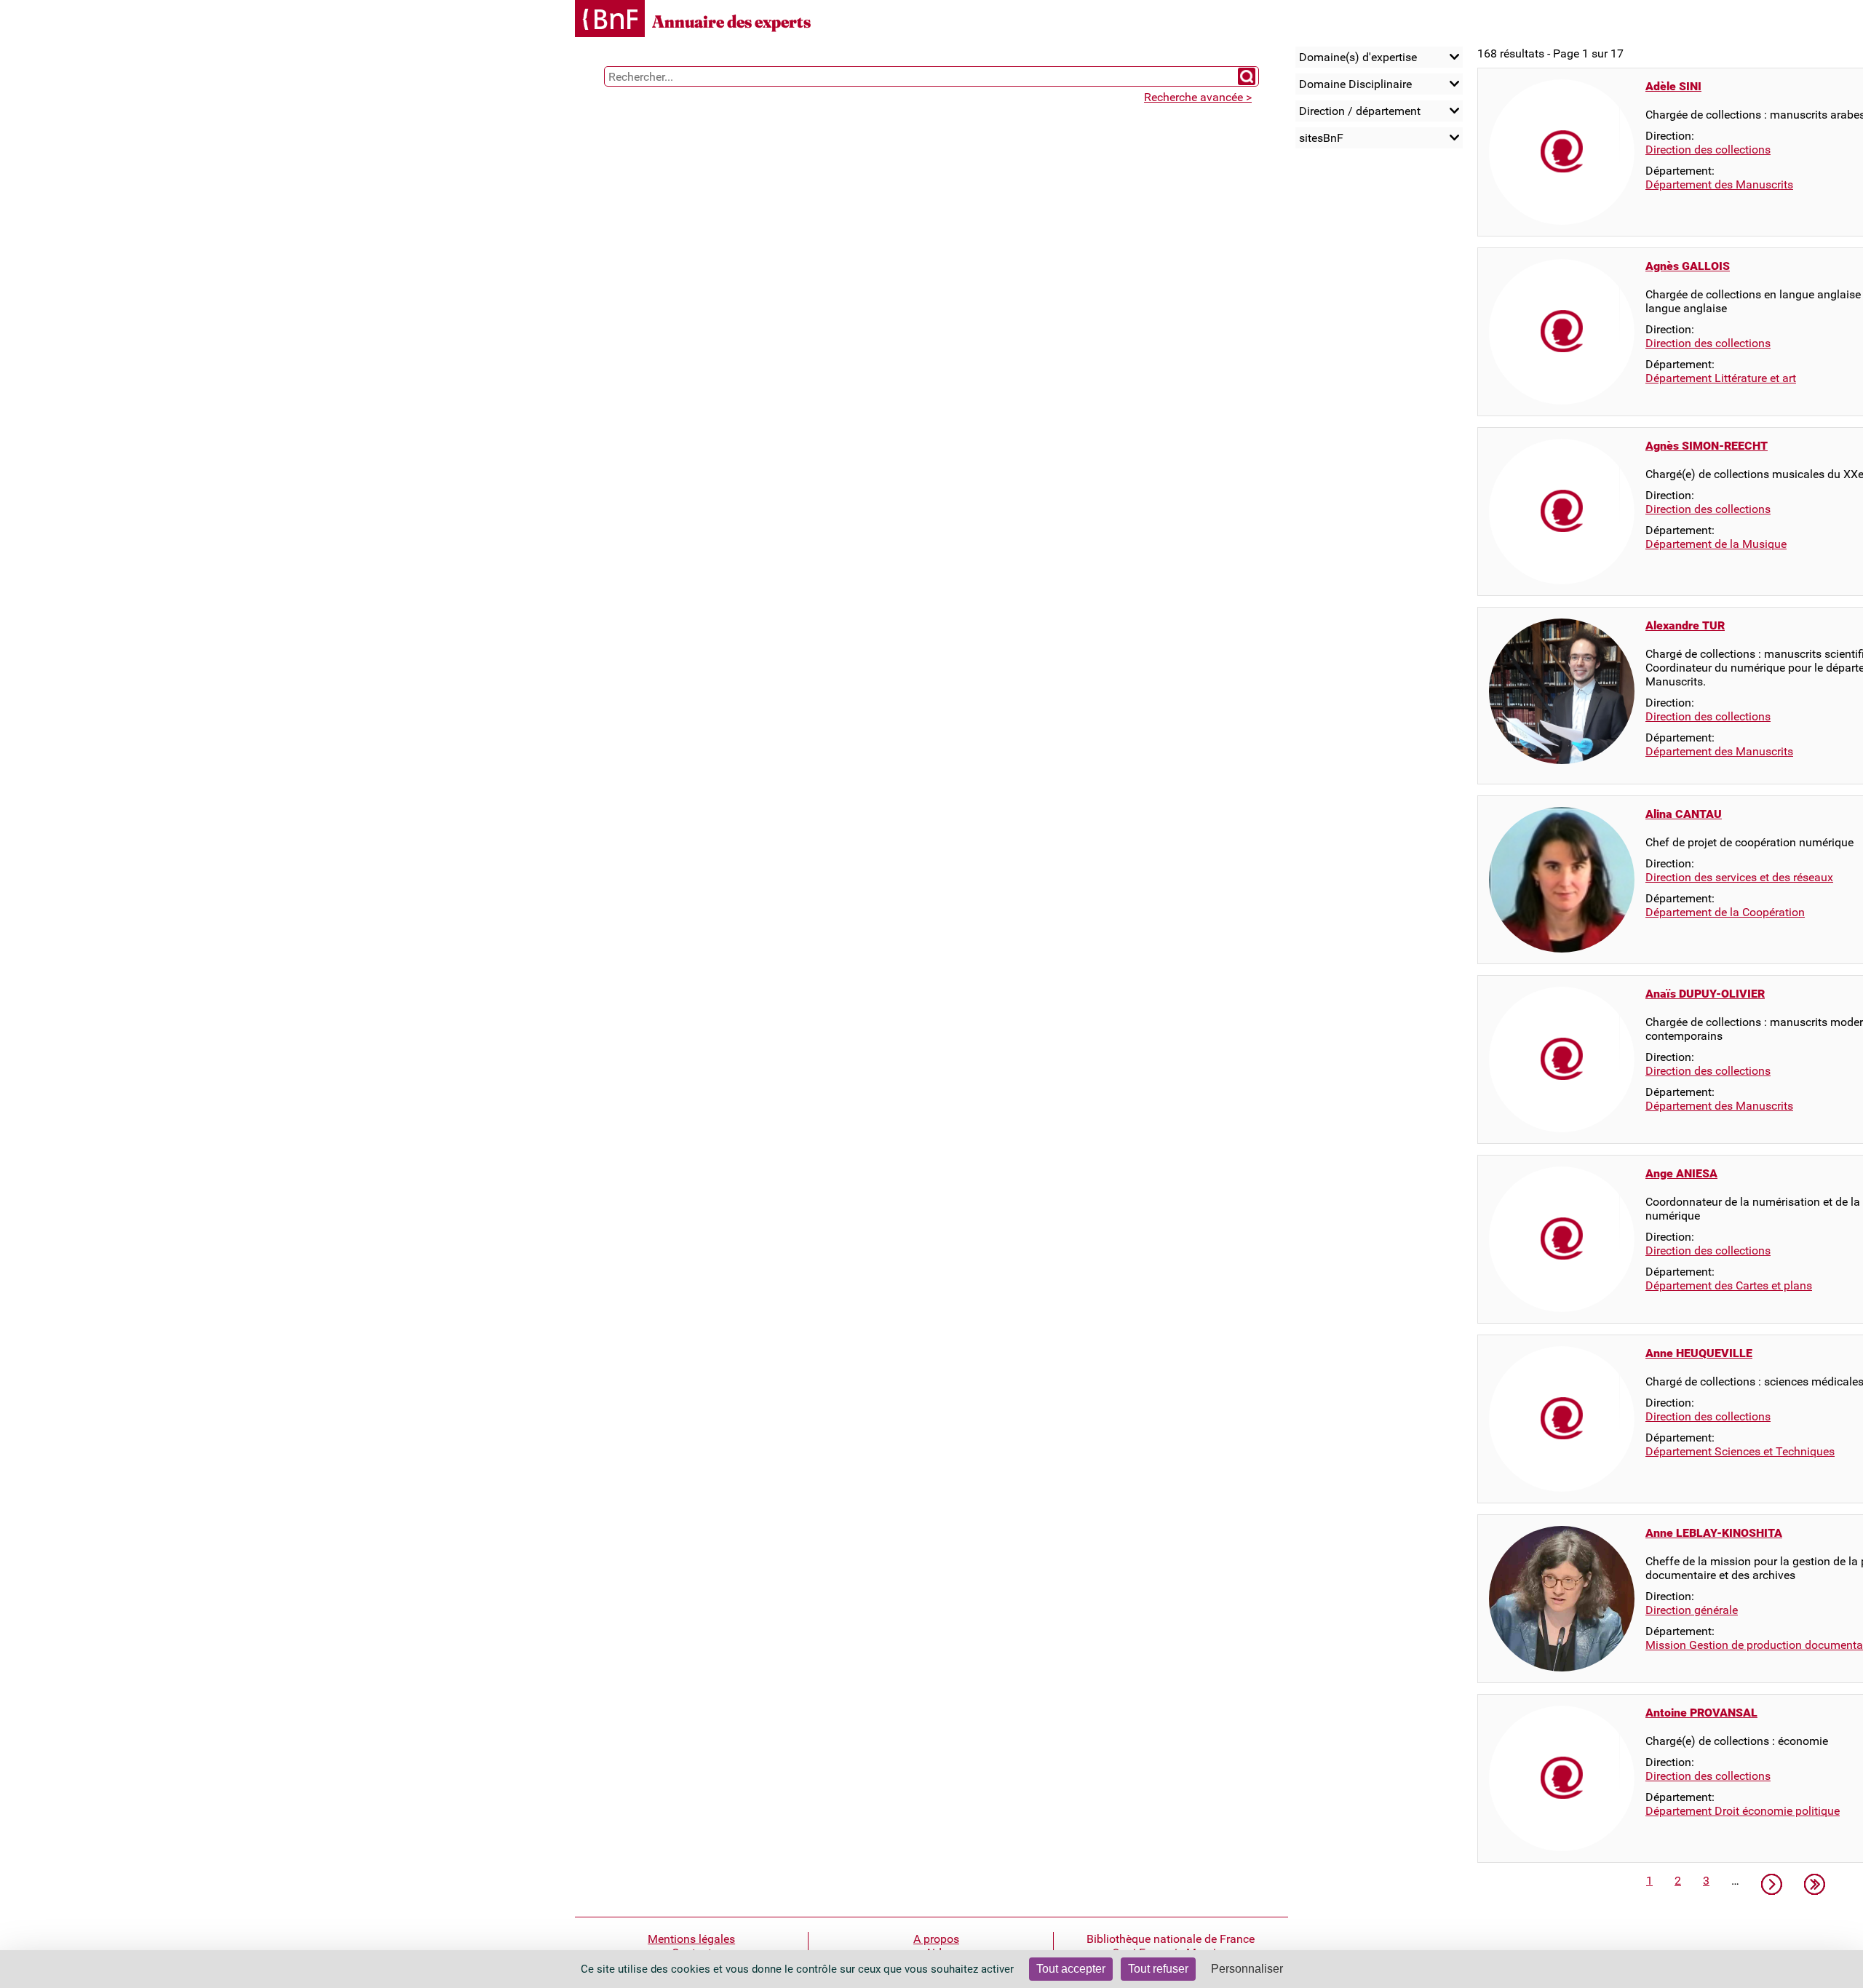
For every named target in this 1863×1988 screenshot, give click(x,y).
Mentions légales (691, 1939)
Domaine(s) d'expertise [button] (1358, 57)
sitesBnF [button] (1321, 138)
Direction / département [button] (1360, 111)
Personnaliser (1247, 1969)
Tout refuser (1158, 1969)
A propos (936, 1939)
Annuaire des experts (731, 21)
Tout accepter (1071, 1969)
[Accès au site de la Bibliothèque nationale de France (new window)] (610, 20)
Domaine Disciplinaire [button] (1355, 84)
